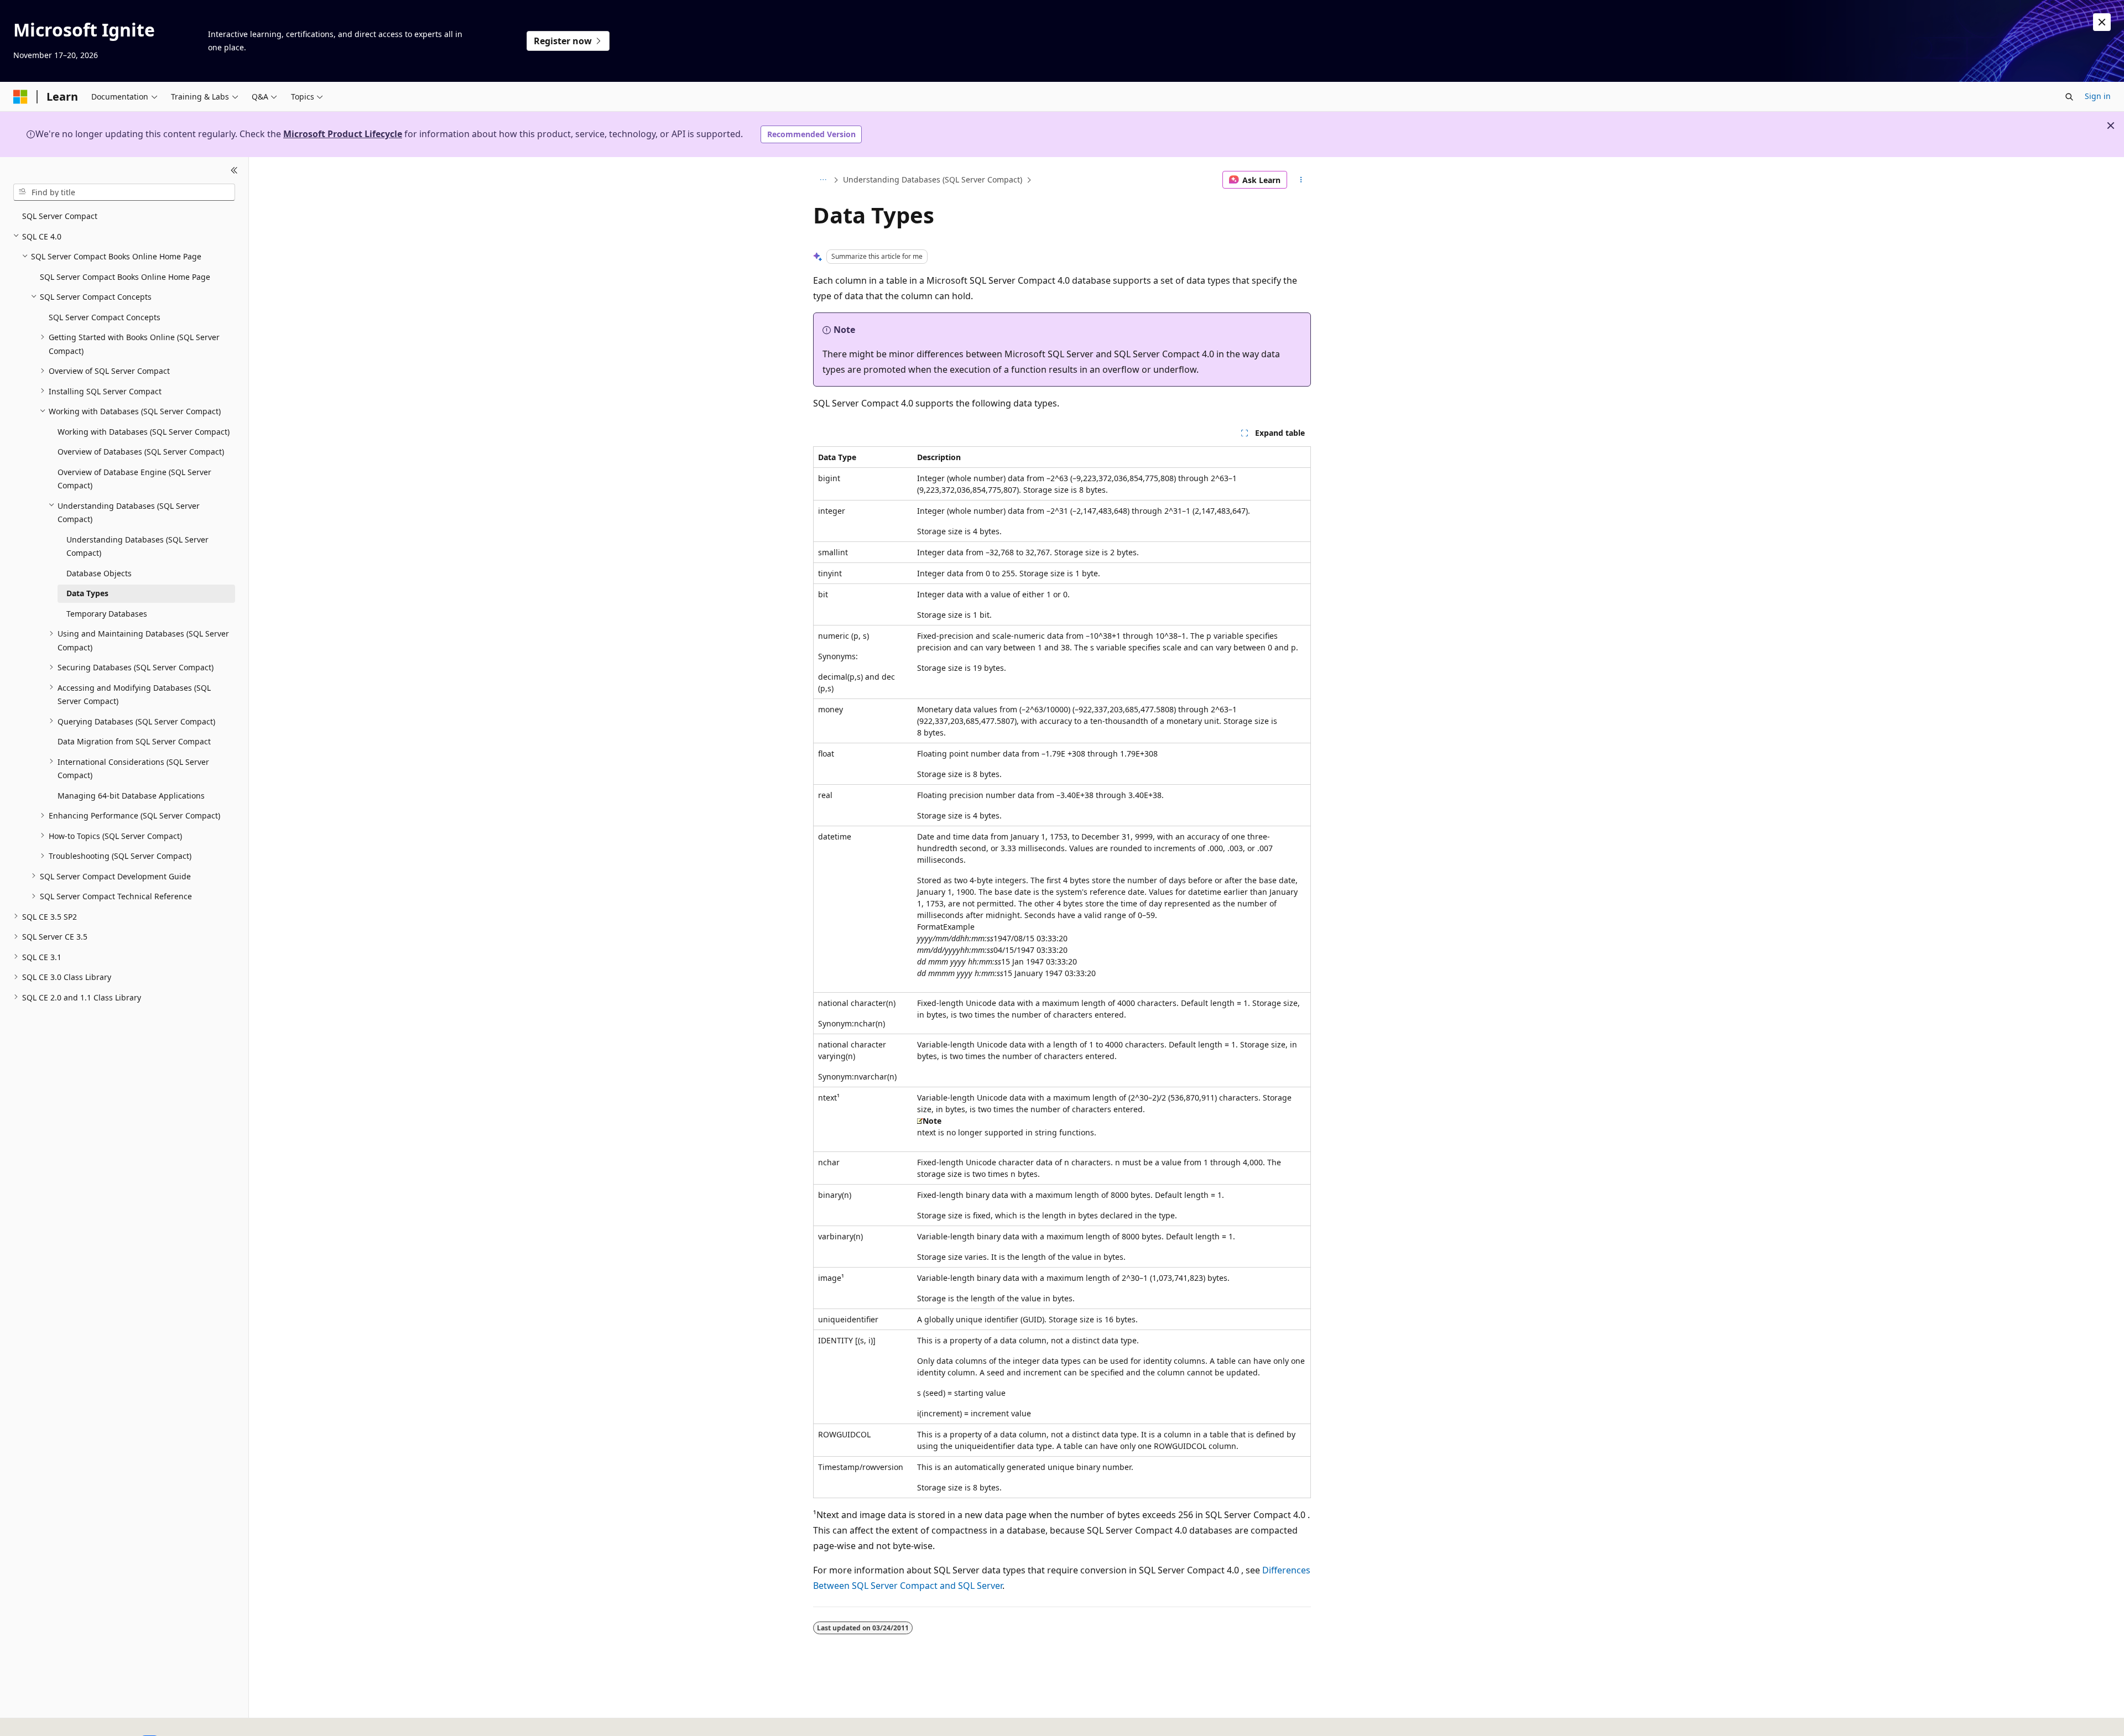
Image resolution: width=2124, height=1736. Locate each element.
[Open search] (2069, 97)
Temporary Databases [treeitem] (107, 613)
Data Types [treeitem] (87, 593)
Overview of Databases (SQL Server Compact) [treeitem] (141, 452)
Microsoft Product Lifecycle (343, 134)
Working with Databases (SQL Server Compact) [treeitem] (144, 431)
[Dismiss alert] (2102, 22)
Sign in (2098, 96)
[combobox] (124, 192)
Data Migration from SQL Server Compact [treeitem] (134, 741)
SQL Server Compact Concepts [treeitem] (105, 317)
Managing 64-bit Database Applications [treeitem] (131, 795)
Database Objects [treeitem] (99, 573)
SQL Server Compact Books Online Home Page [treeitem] (125, 276)
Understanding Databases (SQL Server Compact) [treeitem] (137, 546)
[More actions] (1301, 180)
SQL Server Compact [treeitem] (60, 216)
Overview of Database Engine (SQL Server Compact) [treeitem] (134, 478)
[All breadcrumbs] (823, 180)
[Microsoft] (20, 97)
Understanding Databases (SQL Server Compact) (933, 179)
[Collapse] (234, 170)
